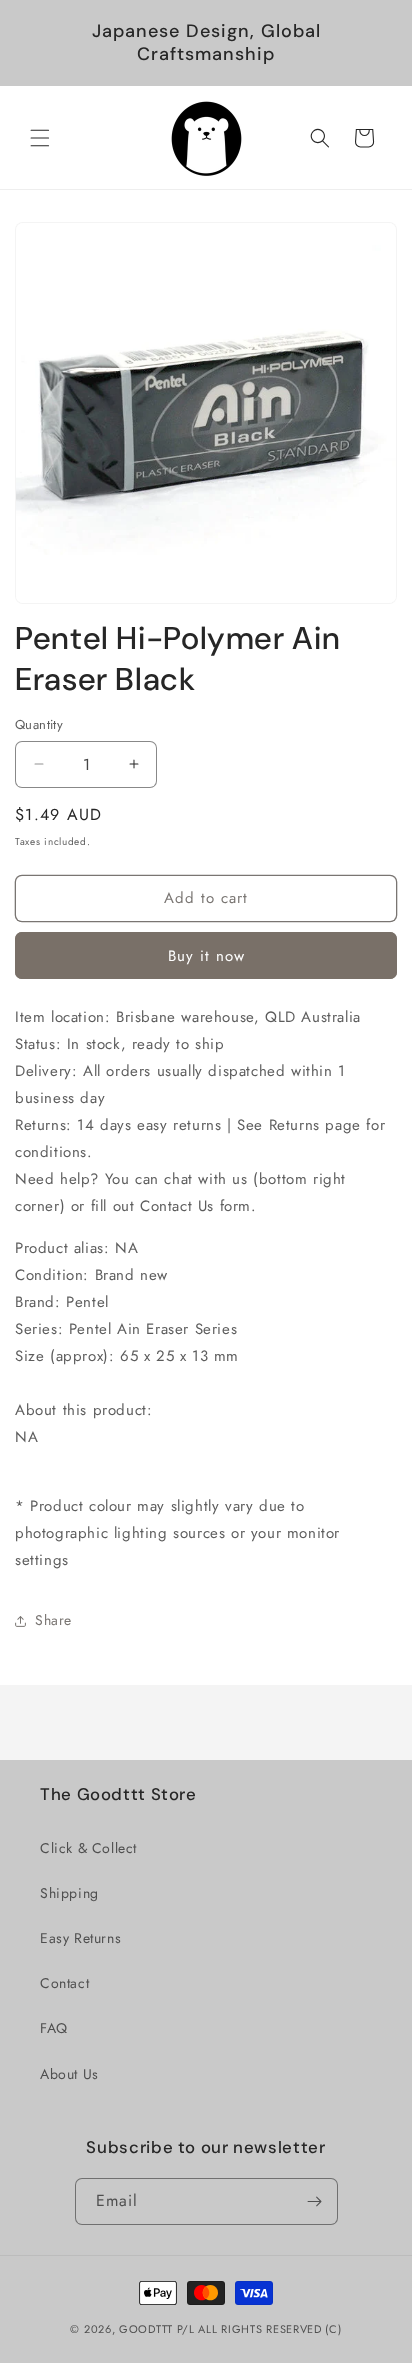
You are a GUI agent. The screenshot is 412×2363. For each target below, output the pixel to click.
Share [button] (53, 1620)
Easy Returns (80, 1938)
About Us (69, 2074)
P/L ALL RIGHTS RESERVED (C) (259, 2329)
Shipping (69, 1893)
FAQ (54, 2028)
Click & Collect (88, 1848)
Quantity (39, 724)
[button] (40, 138)
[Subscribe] (315, 2201)
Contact (64, 1983)
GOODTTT (146, 2329)
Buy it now (206, 956)
